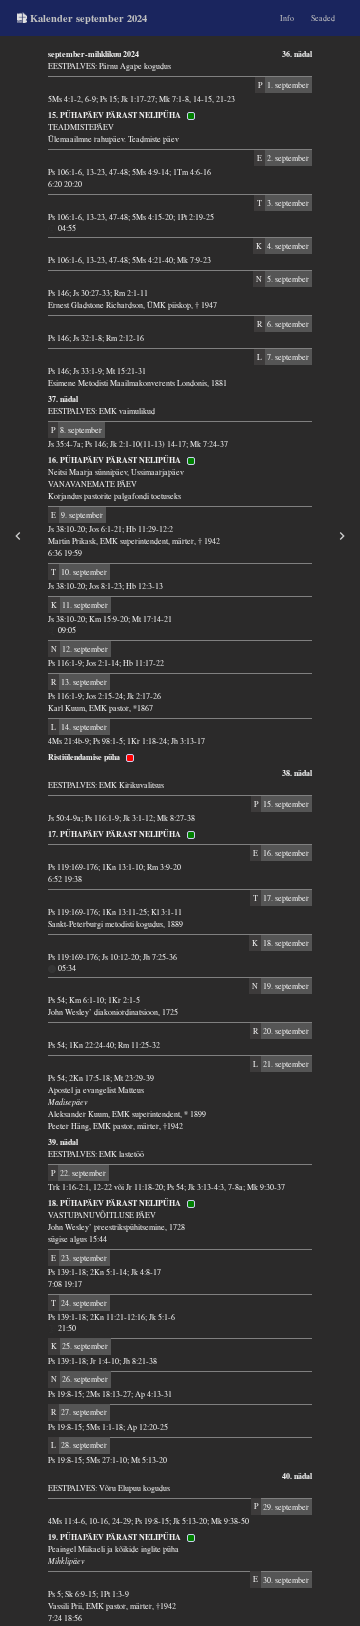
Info (287, 18)
